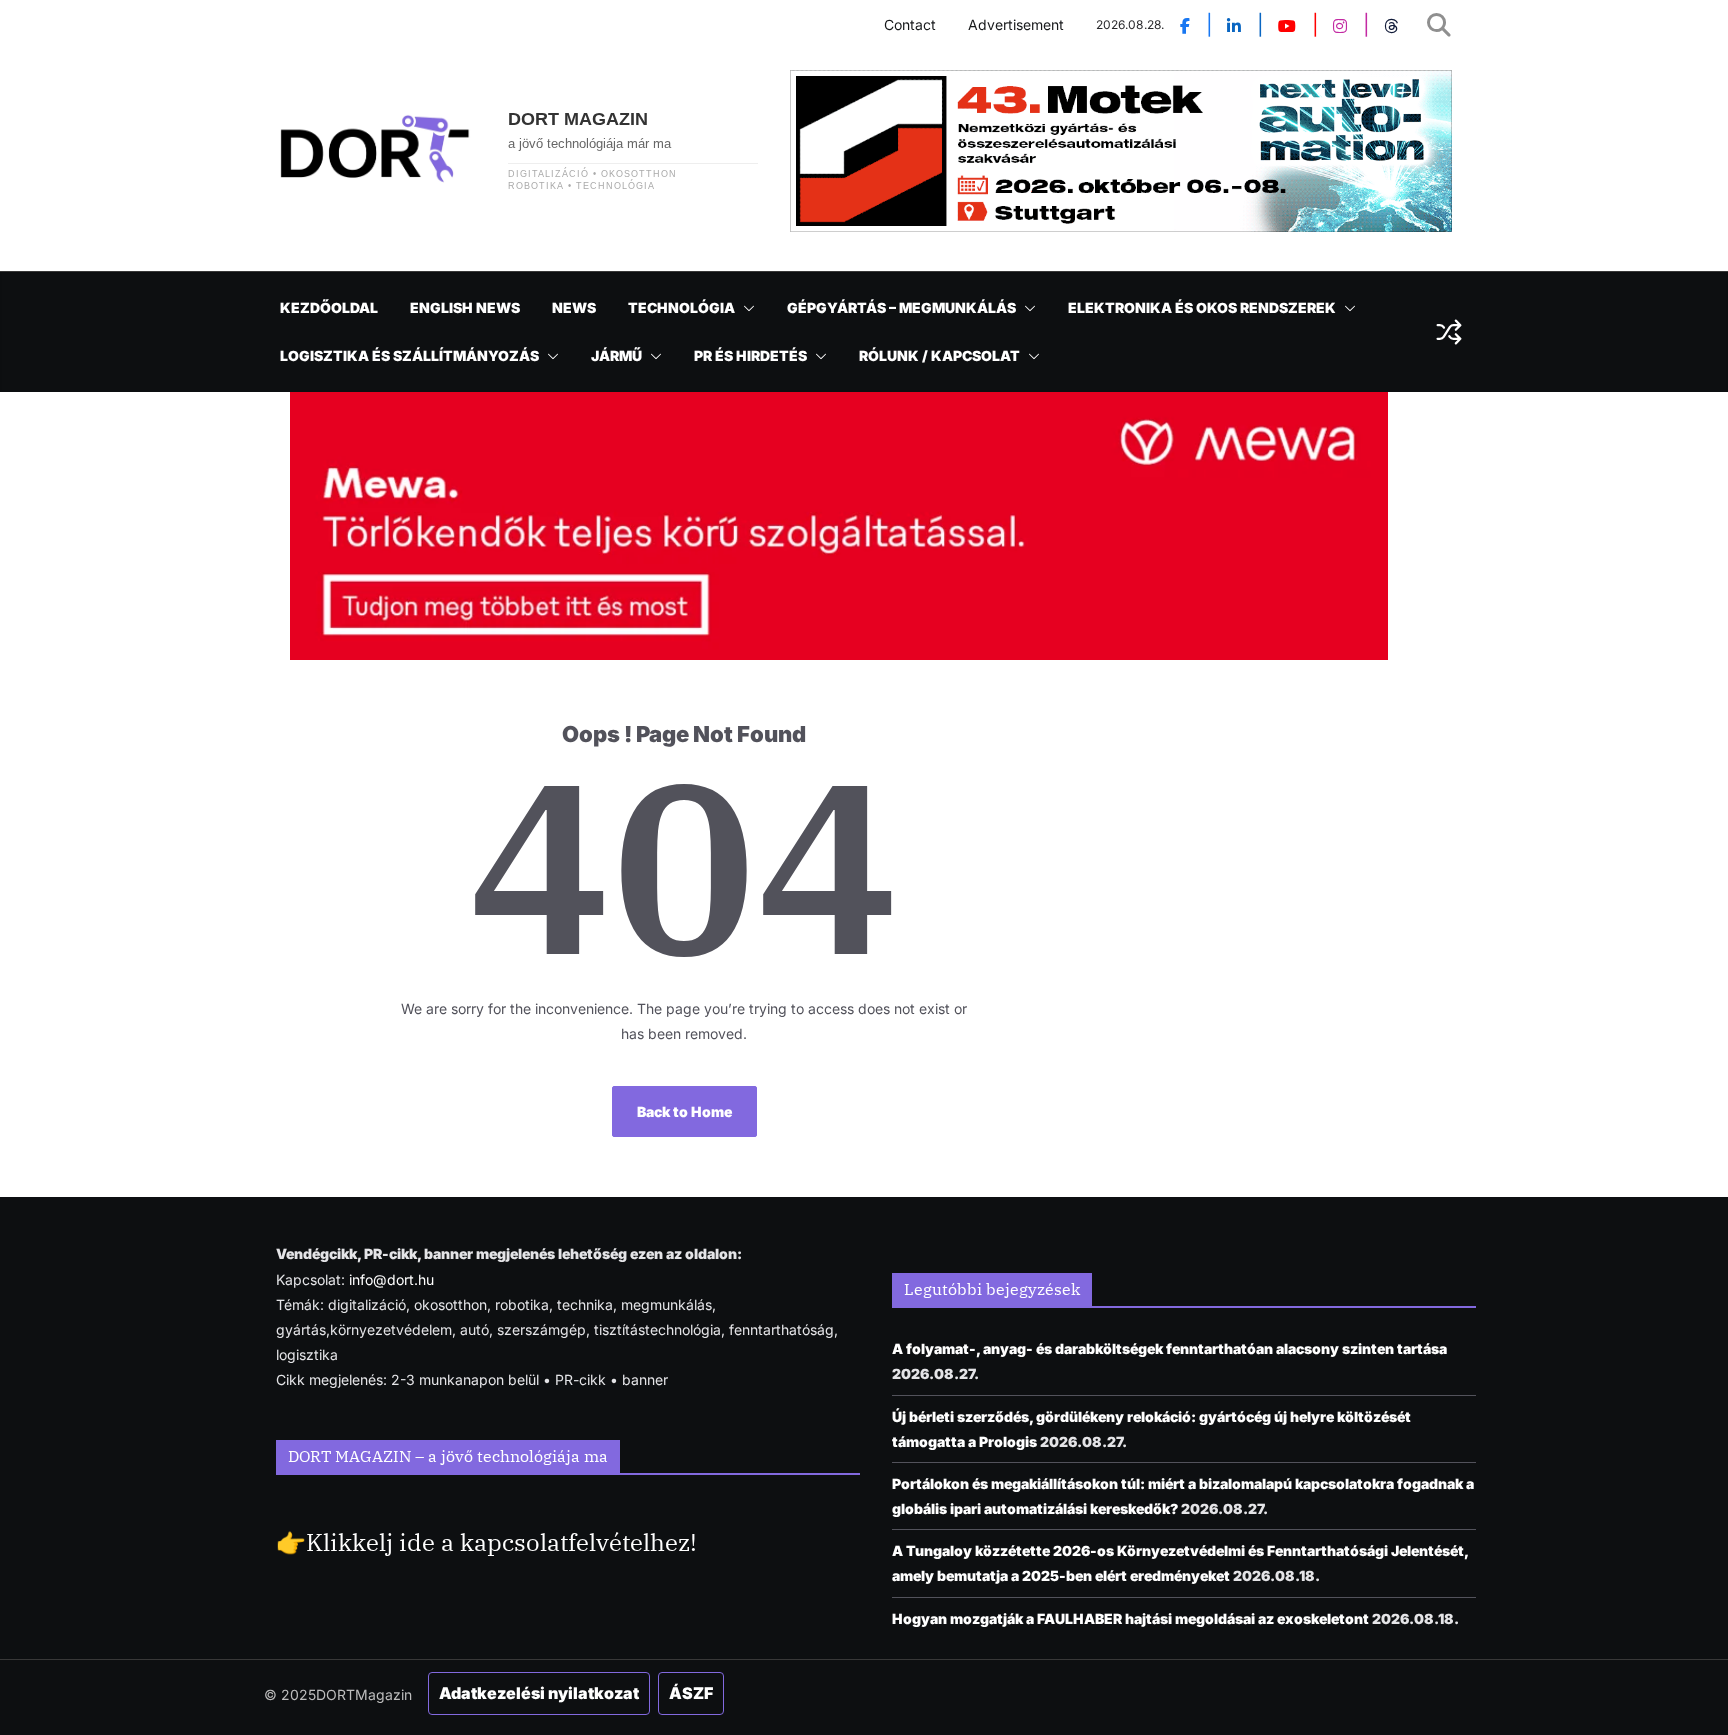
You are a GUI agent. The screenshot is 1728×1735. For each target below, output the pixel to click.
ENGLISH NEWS (465, 307)
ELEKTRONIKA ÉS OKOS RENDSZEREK (1202, 307)
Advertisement (1016, 24)
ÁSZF (691, 1693)
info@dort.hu (391, 1279)
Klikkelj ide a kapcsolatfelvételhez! (501, 1542)
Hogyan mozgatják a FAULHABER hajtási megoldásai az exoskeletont (1130, 1618)
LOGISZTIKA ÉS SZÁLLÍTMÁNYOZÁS (409, 355)
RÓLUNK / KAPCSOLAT (939, 355)
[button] (745, 308)
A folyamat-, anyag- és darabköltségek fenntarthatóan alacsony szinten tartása (1169, 1348)
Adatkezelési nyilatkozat (539, 1693)
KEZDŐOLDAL (329, 307)
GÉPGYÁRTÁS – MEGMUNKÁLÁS (901, 307)
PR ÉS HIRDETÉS (750, 355)
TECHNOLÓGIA (681, 307)
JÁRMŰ (616, 355)
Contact (910, 24)
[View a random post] (1449, 332)
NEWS (574, 307)
